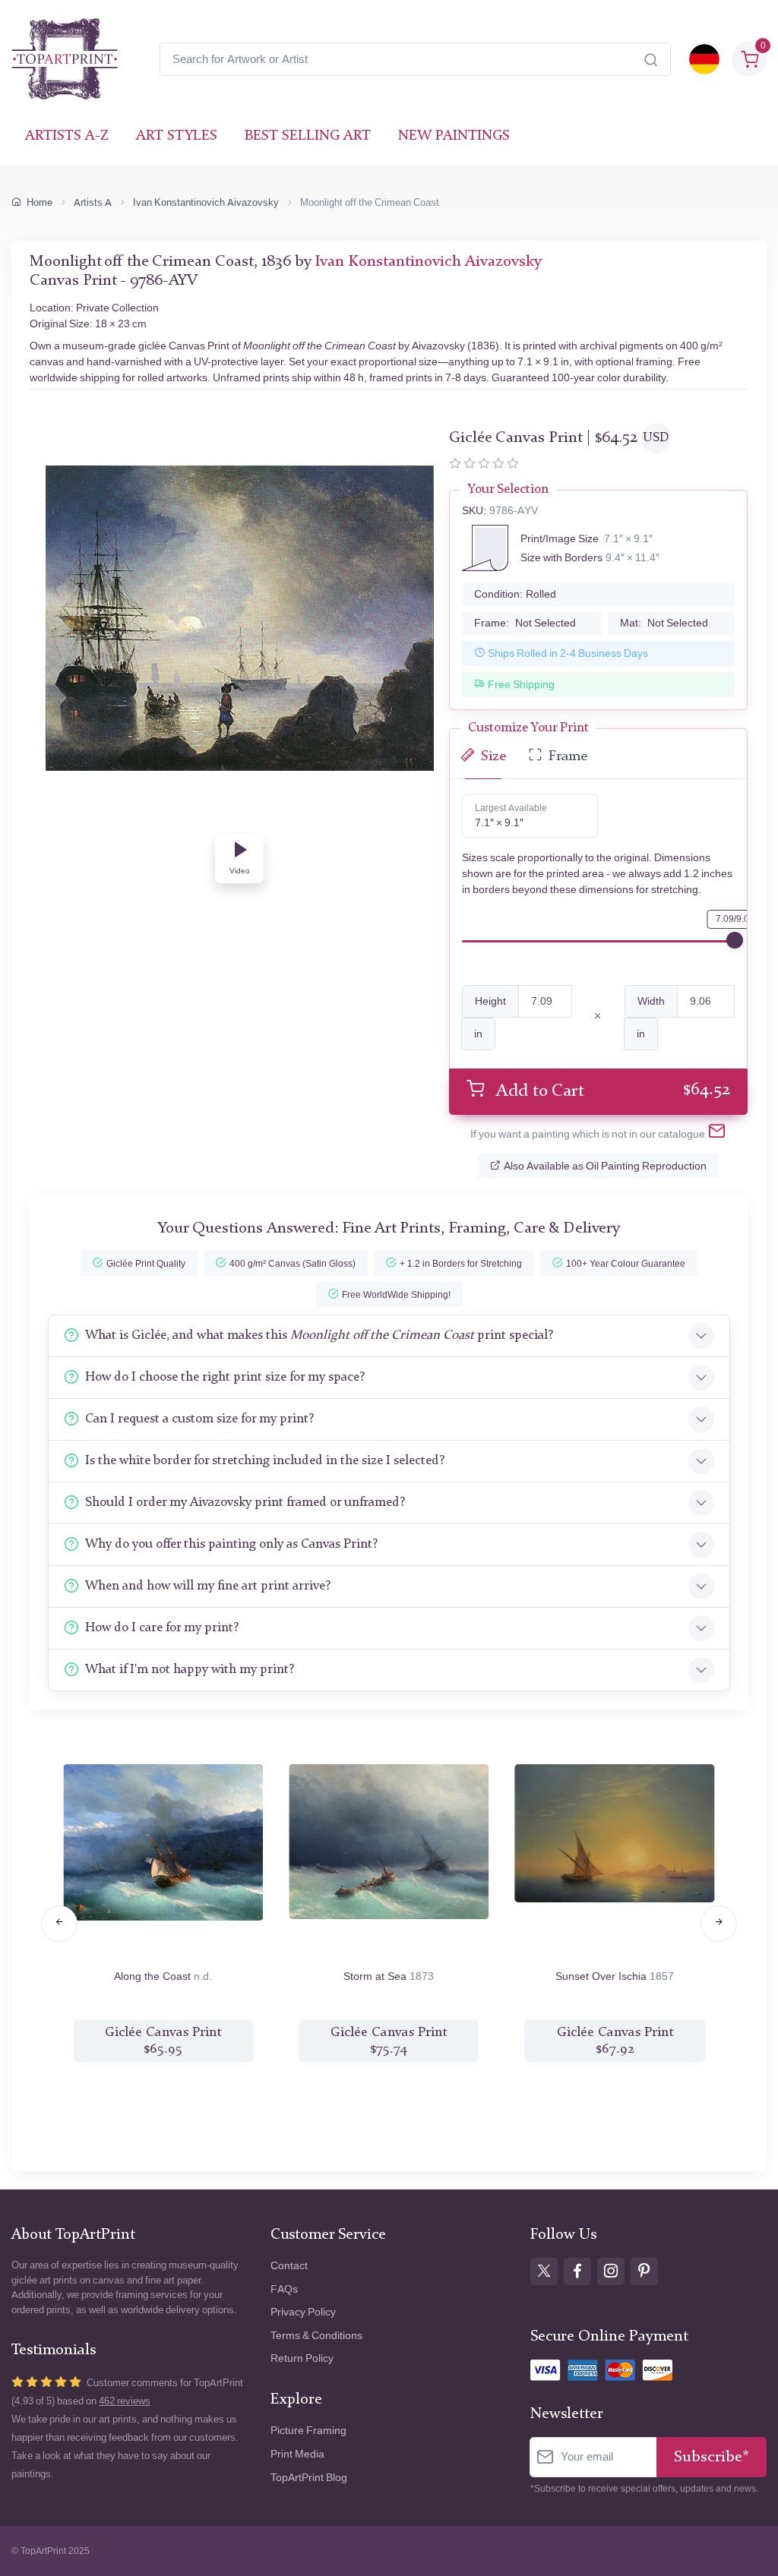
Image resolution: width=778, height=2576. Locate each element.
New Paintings (454, 136)
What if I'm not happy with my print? (190, 1670)
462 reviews (125, 2401)
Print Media (297, 2454)
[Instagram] (611, 2271)
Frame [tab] (568, 757)
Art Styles (177, 136)
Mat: (664, 623)
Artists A (93, 202)
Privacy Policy (303, 2312)
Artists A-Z (67, 136)
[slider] (735, 940)
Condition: (515, 594)
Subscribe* (712, 2457)
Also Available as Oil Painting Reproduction (605, 1166)
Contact (289, 2266)
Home (40, 202)
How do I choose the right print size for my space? (225, 1377)
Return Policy (302, 2358)
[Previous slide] (59, 1924)
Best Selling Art (308, 136)
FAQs (284, 2289)
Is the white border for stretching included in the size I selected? (265, 1461)
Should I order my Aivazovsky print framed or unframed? (245, 1503)
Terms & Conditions (316, 2336)
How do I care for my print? (162, 1628)
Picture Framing (308, 2431)
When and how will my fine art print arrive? (208, 1586)
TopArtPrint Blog (309, 2478)
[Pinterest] (644, 2271)
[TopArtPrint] (65, 59)
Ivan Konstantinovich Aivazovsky (206, 202)
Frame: (525, 623)
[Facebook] (577, 2271)
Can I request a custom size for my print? (199, 1419)
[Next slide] (719, 1924)
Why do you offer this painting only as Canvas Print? (231, 1544)
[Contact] (717, 1134)
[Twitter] (544, 2271)
